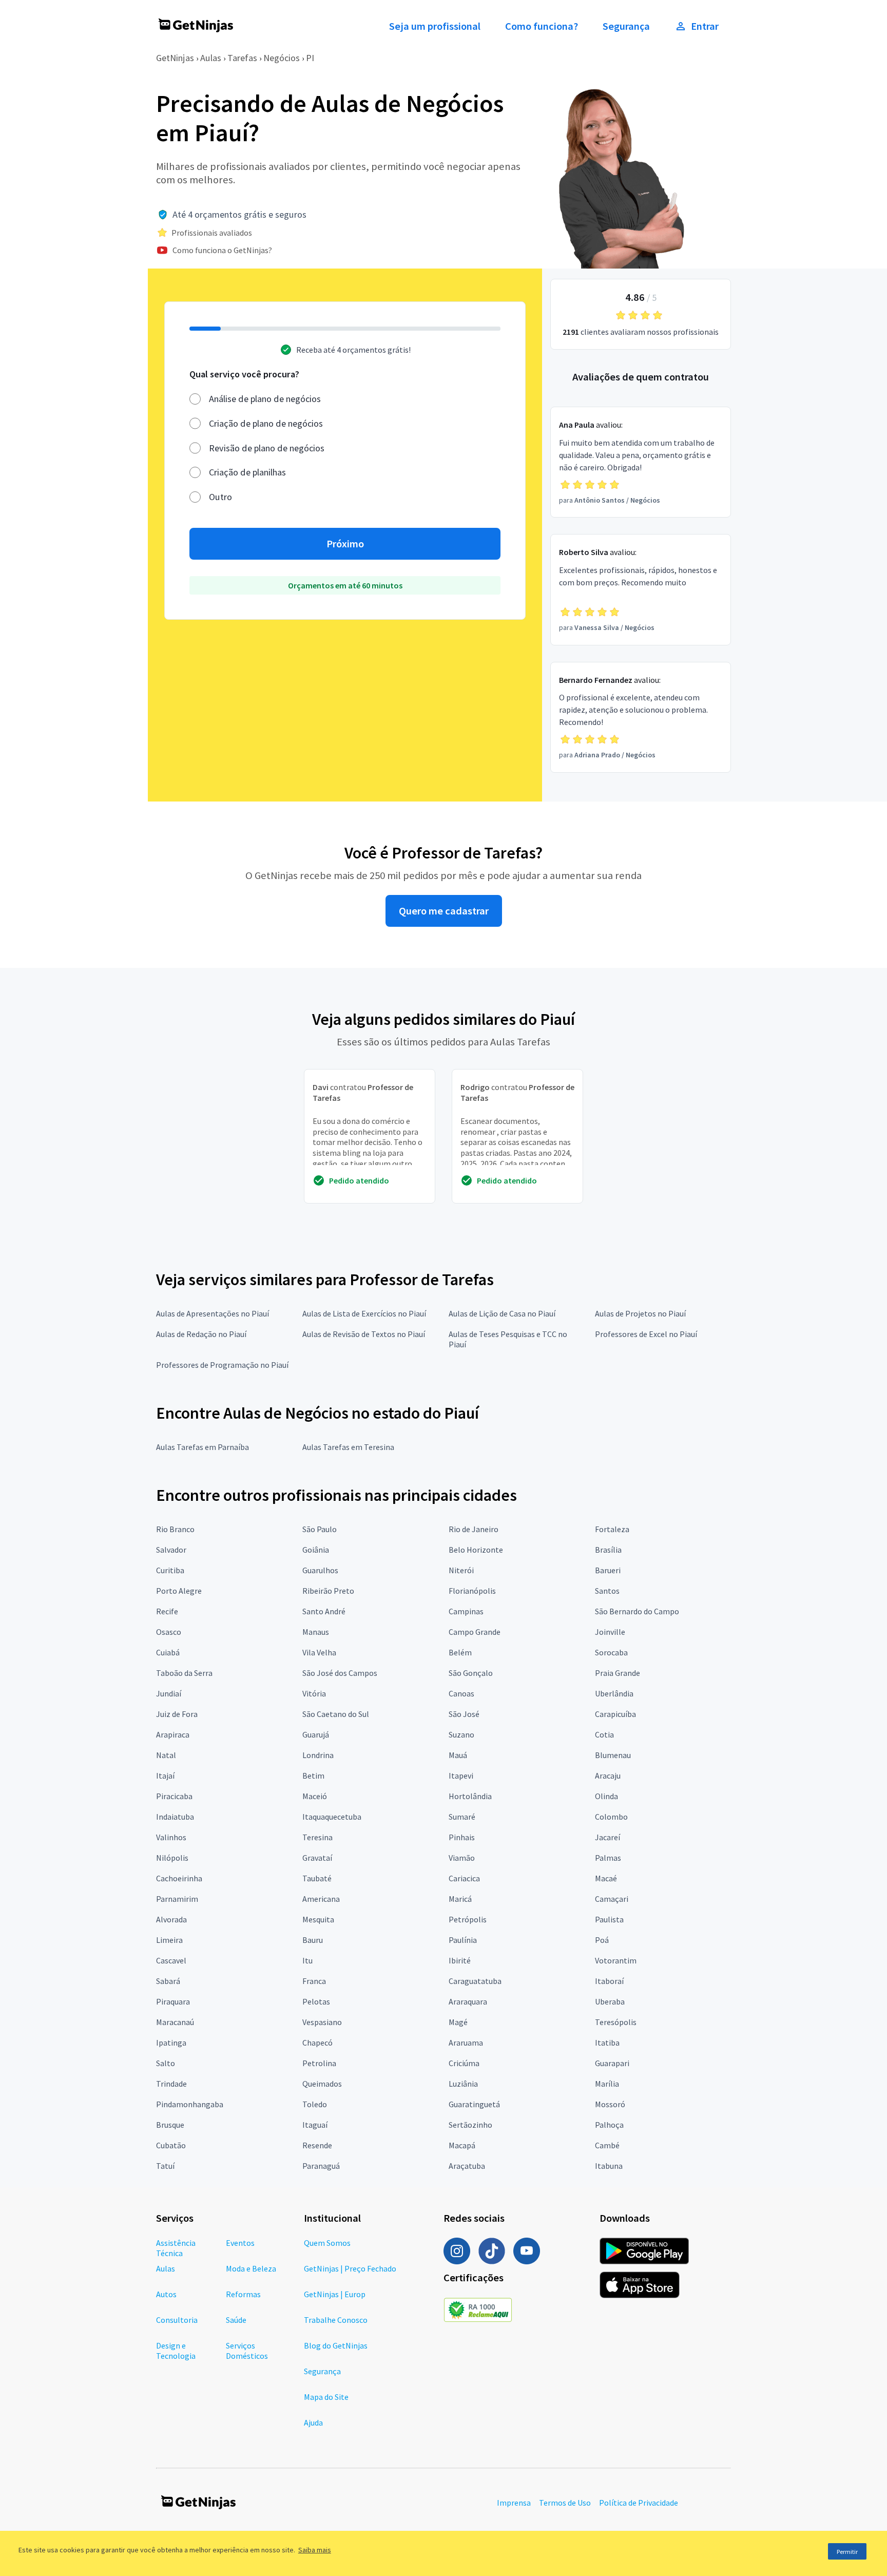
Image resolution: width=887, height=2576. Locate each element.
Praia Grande (618, 1673)
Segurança (626, 26)
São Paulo (320, 1529)
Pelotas (316, 2001)
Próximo (345, 544)
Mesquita (318, 1919)
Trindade (171, 2084)
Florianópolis (472, 1591)
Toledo (315, 2104)
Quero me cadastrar (444, 911)
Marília (607, 2084)
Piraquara (173, 2001)
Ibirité (460, 1960)
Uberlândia (614, 1693)
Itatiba (607, 2043)
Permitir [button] (847, 2552)
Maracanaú (175, 2022)
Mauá (458, 1755)
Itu (307, 1960)
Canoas (461, 1693)
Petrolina (319, 2063)
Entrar (705, 26)
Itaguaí (315, 2125)
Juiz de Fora (177, 1714)
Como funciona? (542, 26)
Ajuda (313, 2422)
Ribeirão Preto (328, 1591)
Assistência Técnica (176, 2248)
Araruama (466, 2043)
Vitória (314, 1693)
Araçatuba (467, 2166)
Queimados (322, 2084)
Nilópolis (172, 1858)
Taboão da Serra (184, 1673)
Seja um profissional (435, 26)
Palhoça (609, 2125)
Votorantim (616, 1960)
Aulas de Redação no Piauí (201, 1334)
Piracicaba (174, 1796)
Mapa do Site (326, 2397)
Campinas (466, 1611)
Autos (166, 2294)
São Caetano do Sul (336, 1714)
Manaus (316, 1632)
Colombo (611, 1817)
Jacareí (608, 1837)
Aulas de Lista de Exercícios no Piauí (364, 1313)
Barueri (608, 1570)
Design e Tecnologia (176, 2351)
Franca (314, 1981)
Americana (321, 1899)
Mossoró (610, 2104)
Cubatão (171, 2145)
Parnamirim (177, 1899)
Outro (220, 497)
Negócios (282, 58)
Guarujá (316, 1734)
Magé (458, 2022)
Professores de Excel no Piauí (646, 1334)
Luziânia (463, 2084)
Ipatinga (171, 2043)
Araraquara (468, 2001)
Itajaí (165, 1776)
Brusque (170, 2125)
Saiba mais (315, 2550)
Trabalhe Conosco (336, 2320)
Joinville (610, 1632)
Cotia (604, 1734)
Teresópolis (616, 2022)
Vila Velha (319, 1652)
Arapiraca (173, 1734)
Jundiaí (169, 1693)
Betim (313, 1776)
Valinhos (171, 1837)
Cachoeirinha (179, 1878)
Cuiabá (168, 1652)
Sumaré (462, 1817)
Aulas (211, 58)
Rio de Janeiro (474, 1529)
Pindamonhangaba (190, 2104)
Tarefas (242, 58)
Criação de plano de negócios (266, 423)
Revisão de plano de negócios (267, 448)
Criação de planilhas (247, 472)
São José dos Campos (340, 1673)
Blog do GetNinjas (336, 2345)
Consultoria (177, 2320)
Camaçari (612, 1899)
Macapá (462, 2145)
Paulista (609, 1919)
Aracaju (608, 1776)
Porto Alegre (179, 1591)
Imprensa (514, 2503)
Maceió (315, 1796)
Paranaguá (321, 2166)
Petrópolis (468, 1919)
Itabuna (609, 2166)
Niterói (461, 1570)
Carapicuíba (615, 1714)
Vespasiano (322, 2022)
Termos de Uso (565, 2503)
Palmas (608, 1858)
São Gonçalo (471, 1673)
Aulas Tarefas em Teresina (348, 1447)
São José (464, 1714)
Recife (167, 1611)
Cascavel (171, 1960)
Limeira (169, 1940)
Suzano (461, 1734)
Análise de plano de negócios (265, 399)
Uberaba (610, 2001)
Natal (166, 1755)
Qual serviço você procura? (244, 374)
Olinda (606, 1796)
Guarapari (612, 2063)
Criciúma (464, 2063)
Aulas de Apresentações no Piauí (213, 1313)
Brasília (608, 1550)
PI (310, 58)
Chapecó (317, 2043)
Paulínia (463, 1940)
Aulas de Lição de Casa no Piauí (502, 1313)
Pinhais (462, 1837)
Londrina (318, 1755)
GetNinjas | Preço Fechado (350, 2268)
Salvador (171, 1550)
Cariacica (464, 1878)
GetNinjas (175, 58)
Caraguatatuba (475, 1981)
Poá (602, 1940)
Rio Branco (175, 1529)
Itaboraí (609, 1981)
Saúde (236, 2320)
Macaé (606, 1878)
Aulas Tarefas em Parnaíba (203, 1447)
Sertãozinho (470, 2125)
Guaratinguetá (474, 2104)
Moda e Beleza (251, 2268)
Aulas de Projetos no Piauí (640, 1313)
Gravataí (317, 1858)
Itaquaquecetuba (332, 1817)
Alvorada (171, 1919)
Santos (607, 1591)
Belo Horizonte (476, 1550)
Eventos (240, 2243)
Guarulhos (320, 1570)
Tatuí (165, 2166)
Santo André (324, 1611)
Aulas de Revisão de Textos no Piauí (364, 1334)
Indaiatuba (175, 1817)
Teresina (317, 1837)
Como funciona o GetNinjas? (222, 250)
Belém (460, 1652)
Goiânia (316, 1550)
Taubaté (317, 1878)
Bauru (313, 1940)
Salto (166, 2063)
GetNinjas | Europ (335, 2294)
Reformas (243, 2294)
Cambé (607, 2145)
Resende (317, 2145)
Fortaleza (612, 1529)
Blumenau (613, 1755)
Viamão (462, 1858)
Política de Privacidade (639, 2503)
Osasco (169, 1632)
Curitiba (170, 1570)
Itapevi (461, 1776)
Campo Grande (475, 1632)
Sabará (168, 1981)
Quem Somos (327, 2243)
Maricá (460, 1899)
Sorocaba (611, 1652)
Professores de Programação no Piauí (222, 1365)
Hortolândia (470, 1796)
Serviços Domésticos (247, 2351)
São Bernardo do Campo (637, 1611)
